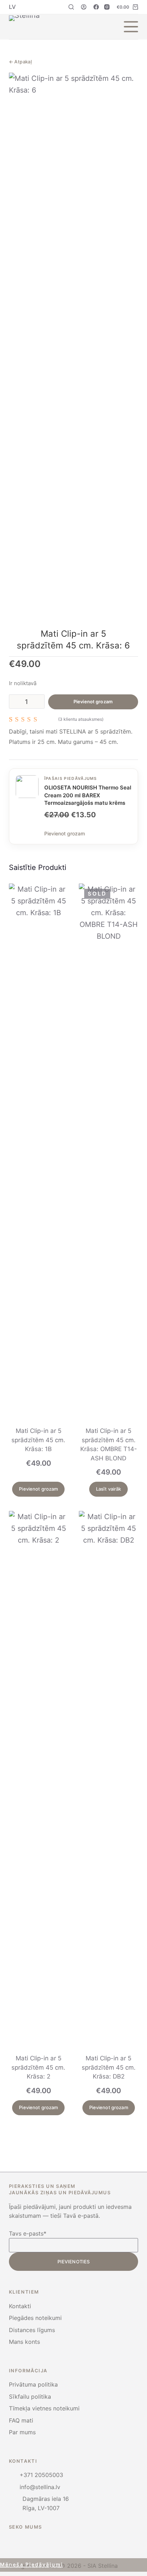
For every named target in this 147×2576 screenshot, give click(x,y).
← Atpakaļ (21, 62)
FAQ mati (21, 2420)
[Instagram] (107, 7)
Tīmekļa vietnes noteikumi (44, 2408)
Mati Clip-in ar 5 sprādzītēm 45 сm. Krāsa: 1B (38, 1440)
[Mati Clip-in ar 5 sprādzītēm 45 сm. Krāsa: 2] (39, 1778)
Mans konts (24, 2342)
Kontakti (20, 2306)
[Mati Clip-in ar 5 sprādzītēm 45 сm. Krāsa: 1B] (39, 1151)
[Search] (71, 7)
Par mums (22, 2432)
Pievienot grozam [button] (38, 1489)
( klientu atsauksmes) (81, 719)
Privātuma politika (33, 2384)
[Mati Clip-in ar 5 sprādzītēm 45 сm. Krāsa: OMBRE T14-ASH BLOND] (108, 1151)
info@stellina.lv (40, 2487)
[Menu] (131, 27)
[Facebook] (96, 7)
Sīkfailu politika (30, 2397)
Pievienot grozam (93, 702)
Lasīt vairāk (109, 1489)
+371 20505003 (41, 2475)
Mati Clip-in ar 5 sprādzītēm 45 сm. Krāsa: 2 (38, 2067)
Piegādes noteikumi (35, 2318)
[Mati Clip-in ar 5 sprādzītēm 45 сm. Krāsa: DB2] (108, 1778)
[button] (12, 7)
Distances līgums (32, 2330)
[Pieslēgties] (84, 7)
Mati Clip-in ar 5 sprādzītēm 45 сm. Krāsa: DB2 (109, 2067)
